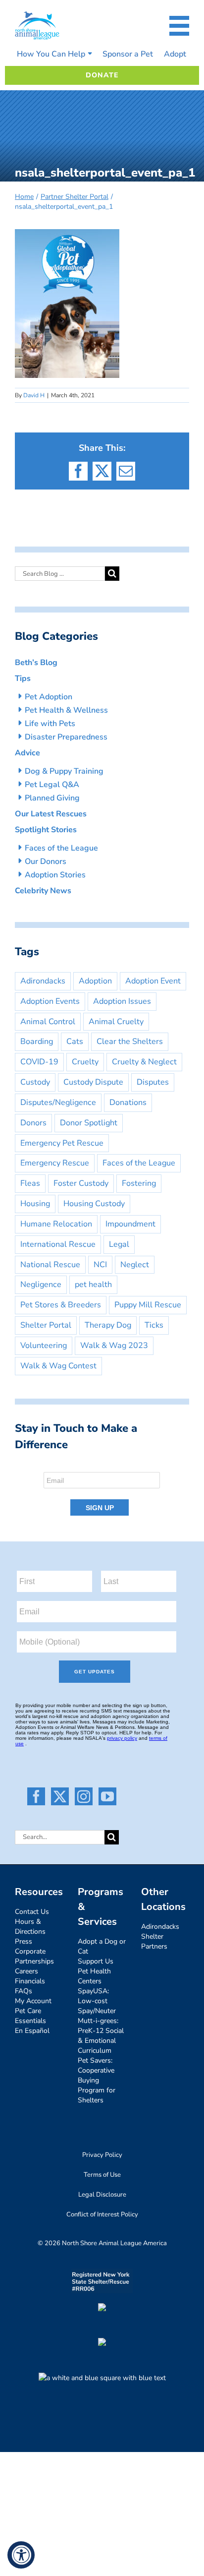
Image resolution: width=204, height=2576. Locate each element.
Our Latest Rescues (51, 814)
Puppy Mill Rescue (148, 1305)
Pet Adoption (49, 697)
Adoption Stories (55, 875)
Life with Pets (50, 724)
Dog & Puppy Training (64, 771)
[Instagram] (84, 1796)
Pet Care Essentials (30, 2016)
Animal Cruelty (116, 1022)
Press (24, 1941)
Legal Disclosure (102, 2195)
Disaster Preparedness (66, 737)
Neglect (135, 1265)
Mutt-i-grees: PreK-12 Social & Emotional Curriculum (101, 2036)
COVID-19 (39, 1062)
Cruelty (85, 1062)
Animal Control (48, 1022)
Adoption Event (153, 981)
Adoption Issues (122, 1001)
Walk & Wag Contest (58, 1366)
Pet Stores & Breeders (61, 1305)
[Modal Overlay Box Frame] (102, 1491)
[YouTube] (107, 1796)
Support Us (96, 1961)
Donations (128, 1103)
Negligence (41, 1285)
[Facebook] (36, 1796)
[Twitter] (60, 1796)
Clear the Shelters (130, 1042)
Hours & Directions (30, 1927)
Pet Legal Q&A (52, 785)
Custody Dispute (93, 1082)
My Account (33, 2001)
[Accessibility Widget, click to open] (21, 2555)
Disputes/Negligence (58, 1103)
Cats (75, 1042)
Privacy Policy (102, 2155)
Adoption (95, 981)
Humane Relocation (56, 1224)
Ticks (154, 1325)
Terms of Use (102, 2175)
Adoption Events (50, 1001)
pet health (93, 1285)
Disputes (153, 1082)
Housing (35, 1204)
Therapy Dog (108, 1325)
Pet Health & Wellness (66, 710)
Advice (27, 753)
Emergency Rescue (55, 1163)
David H (34, 395)
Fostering (139, 1183)
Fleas (30, 1183)
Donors (33, 1123)
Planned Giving (52, 798)
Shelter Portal (46, 1325)
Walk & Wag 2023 (114, 1346)
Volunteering (44, 1346)
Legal (119, 1244)
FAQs (24, 1991)
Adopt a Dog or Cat (102, 1946)
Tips (23, 678)
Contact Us (32, 1912)
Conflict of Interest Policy (102, 2214)
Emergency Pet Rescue (62, 1143)
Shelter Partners (154, 1941)
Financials (30, 1981)
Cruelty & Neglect (144, 1062)
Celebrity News (43, 891)
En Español (32, 2031)
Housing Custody (94, 1204)
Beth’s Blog (36, 663)
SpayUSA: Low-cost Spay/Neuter (97, 2001)
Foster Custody (81, 1183)
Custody (35, 1082)
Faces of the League (61, 848)
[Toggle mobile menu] (179, 26)
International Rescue (58, 1244)
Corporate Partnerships (34, 1956)
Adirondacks (43, 981)
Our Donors (46, 861)
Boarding (37, 1042)
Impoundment (130, 1224)
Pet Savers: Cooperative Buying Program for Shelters (97, 2080)
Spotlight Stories (46, 830)
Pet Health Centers (94, 1976)
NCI (100, 1265)
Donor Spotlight (89, 1123)
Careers (26, 1971)
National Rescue (50, 1265)
